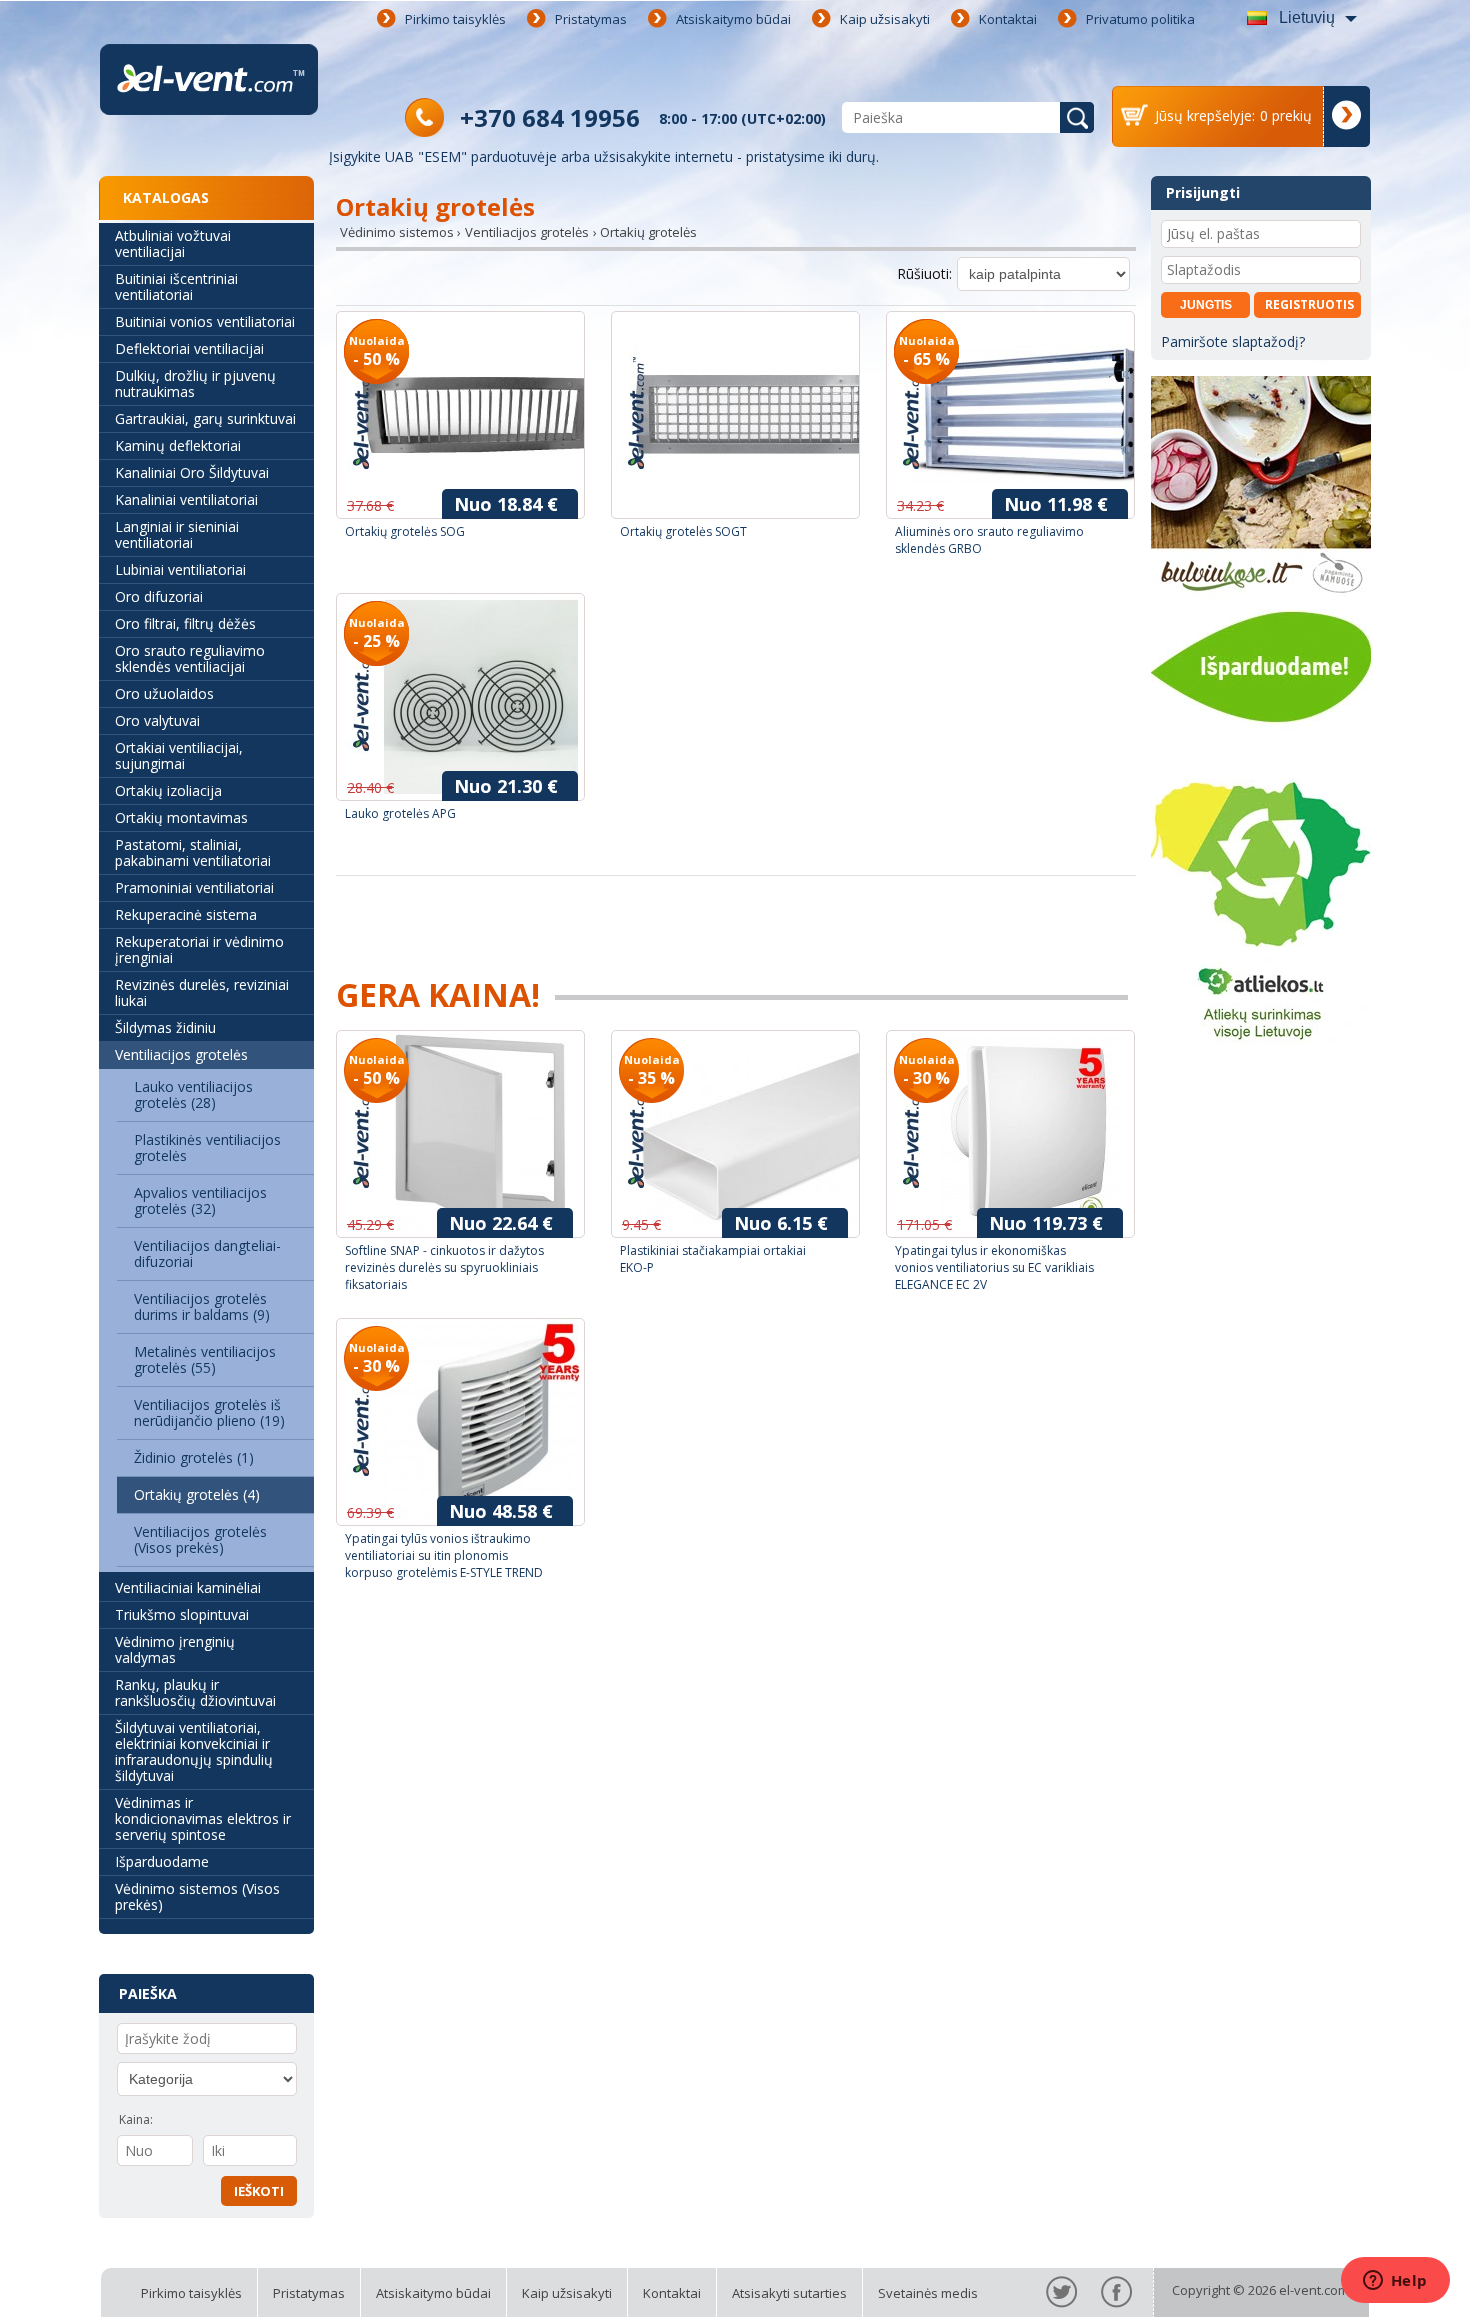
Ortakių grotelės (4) (197, 1494)
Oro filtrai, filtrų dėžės (185, 623)
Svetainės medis (928, 2293)
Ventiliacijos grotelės (181, 1054)
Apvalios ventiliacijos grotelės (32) (200, 1200)
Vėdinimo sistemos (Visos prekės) (197, 1896)
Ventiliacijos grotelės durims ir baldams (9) (202, 1306)
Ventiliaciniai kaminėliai (188, 1587)
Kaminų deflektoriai (178, 445)
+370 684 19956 (550, 117)
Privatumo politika (1140, 19)
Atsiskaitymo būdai (733, 19)
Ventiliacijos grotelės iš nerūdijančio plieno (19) (209, 1412)
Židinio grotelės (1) (194, 1457)
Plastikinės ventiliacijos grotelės (207, 1147)
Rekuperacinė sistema (186, 914)
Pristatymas (591, 19)
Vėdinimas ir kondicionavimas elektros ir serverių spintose (203, 1818)
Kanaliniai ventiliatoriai (186, 499)
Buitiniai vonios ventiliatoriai (205, 321)
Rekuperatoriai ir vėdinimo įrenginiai (199, 949)
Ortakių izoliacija (168, 790)
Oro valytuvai (157, 720)
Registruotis (1309, 304)
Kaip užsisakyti (885, 19)
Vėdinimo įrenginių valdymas (175, 1649)
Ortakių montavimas (181, 817)
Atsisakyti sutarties (789, 2293)
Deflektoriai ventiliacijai (189, 348)
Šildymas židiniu (165, 1027)
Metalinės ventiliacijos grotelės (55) (205, 1359)
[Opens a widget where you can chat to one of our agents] (1395, 2282)
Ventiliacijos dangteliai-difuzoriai (207, 1253)
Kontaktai (1008, 19)
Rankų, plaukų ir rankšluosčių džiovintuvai (195, 1692)
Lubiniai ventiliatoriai (180, 569)
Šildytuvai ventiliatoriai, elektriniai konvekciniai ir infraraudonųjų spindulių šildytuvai (194, 1751)
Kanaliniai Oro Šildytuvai (192, 472)
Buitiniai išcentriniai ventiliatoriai (176, 286)
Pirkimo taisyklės (455, 19)
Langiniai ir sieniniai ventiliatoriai (177, 534)
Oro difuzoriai (159, 596)
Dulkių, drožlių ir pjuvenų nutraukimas (195, 383)
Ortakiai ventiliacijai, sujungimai (179, 755)
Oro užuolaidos (164, 693)
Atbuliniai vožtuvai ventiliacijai (173, 243)
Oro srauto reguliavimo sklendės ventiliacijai (190, 658)
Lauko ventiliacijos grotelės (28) (193, 1094)
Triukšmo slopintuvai (182, 1614)
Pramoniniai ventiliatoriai (194, 887)
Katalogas (166, 197)
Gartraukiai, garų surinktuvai (205, 418)
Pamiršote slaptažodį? (1233, 341)
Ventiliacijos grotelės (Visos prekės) (200, 1539)
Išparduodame (162, 1861)
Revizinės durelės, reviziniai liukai (202, 992)
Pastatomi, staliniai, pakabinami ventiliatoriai (193, 852)
